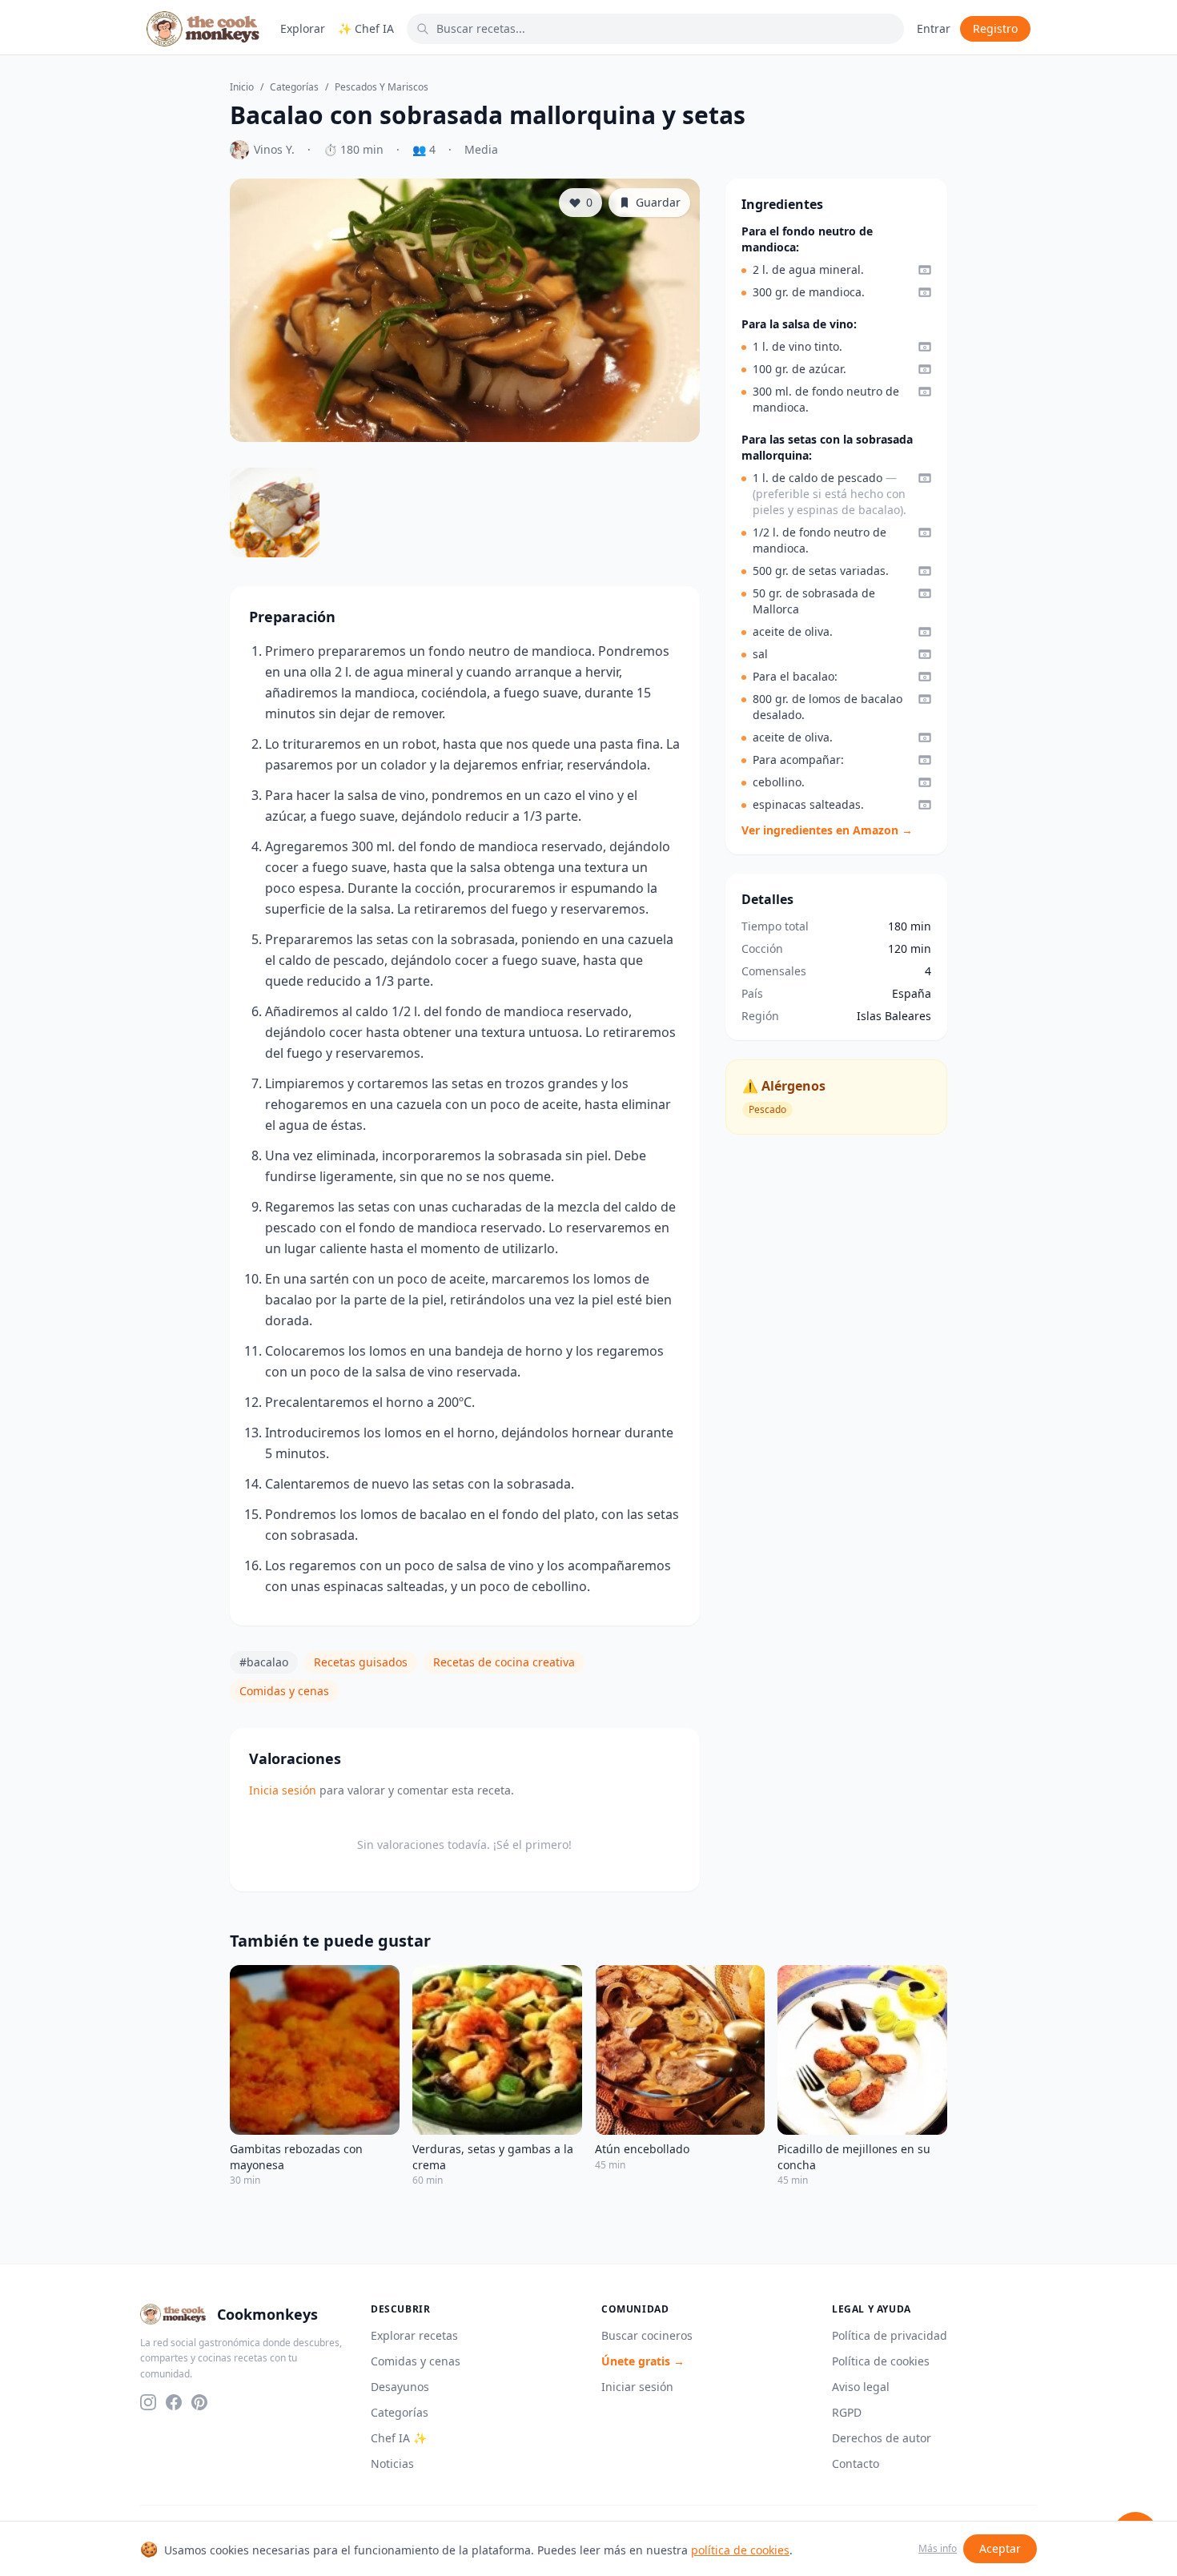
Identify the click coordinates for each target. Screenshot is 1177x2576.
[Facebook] (174, 2402)
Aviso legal (861, 2387)
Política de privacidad (890, 2335)
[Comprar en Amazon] (925, 270)
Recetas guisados (361, 1662)
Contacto (856, 2463)
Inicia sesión (283, 1790)
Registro (995, 28)
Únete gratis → (643, 2361)
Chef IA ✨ (399, 2438)
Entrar (934, 28)
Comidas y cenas (284, 1691)
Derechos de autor (882, 2438)
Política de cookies (881, 2361)
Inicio (242, 87)
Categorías (294, 87)
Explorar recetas (414, 2335)
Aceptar (1000, 2548)
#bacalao (264, 1662)
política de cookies (740, 2550)
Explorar (303, 28)
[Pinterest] (199, 2402)
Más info (938, 2549)
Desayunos (400, 2387)
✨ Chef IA (366, 28)
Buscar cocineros (647, 2335)
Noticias (392, 2463)
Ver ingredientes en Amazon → (827, 830)
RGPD (847, 2412)
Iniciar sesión (637, 2387)
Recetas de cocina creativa (504, 1662)
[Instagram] (148, 2402)
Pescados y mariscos (382, 87)
